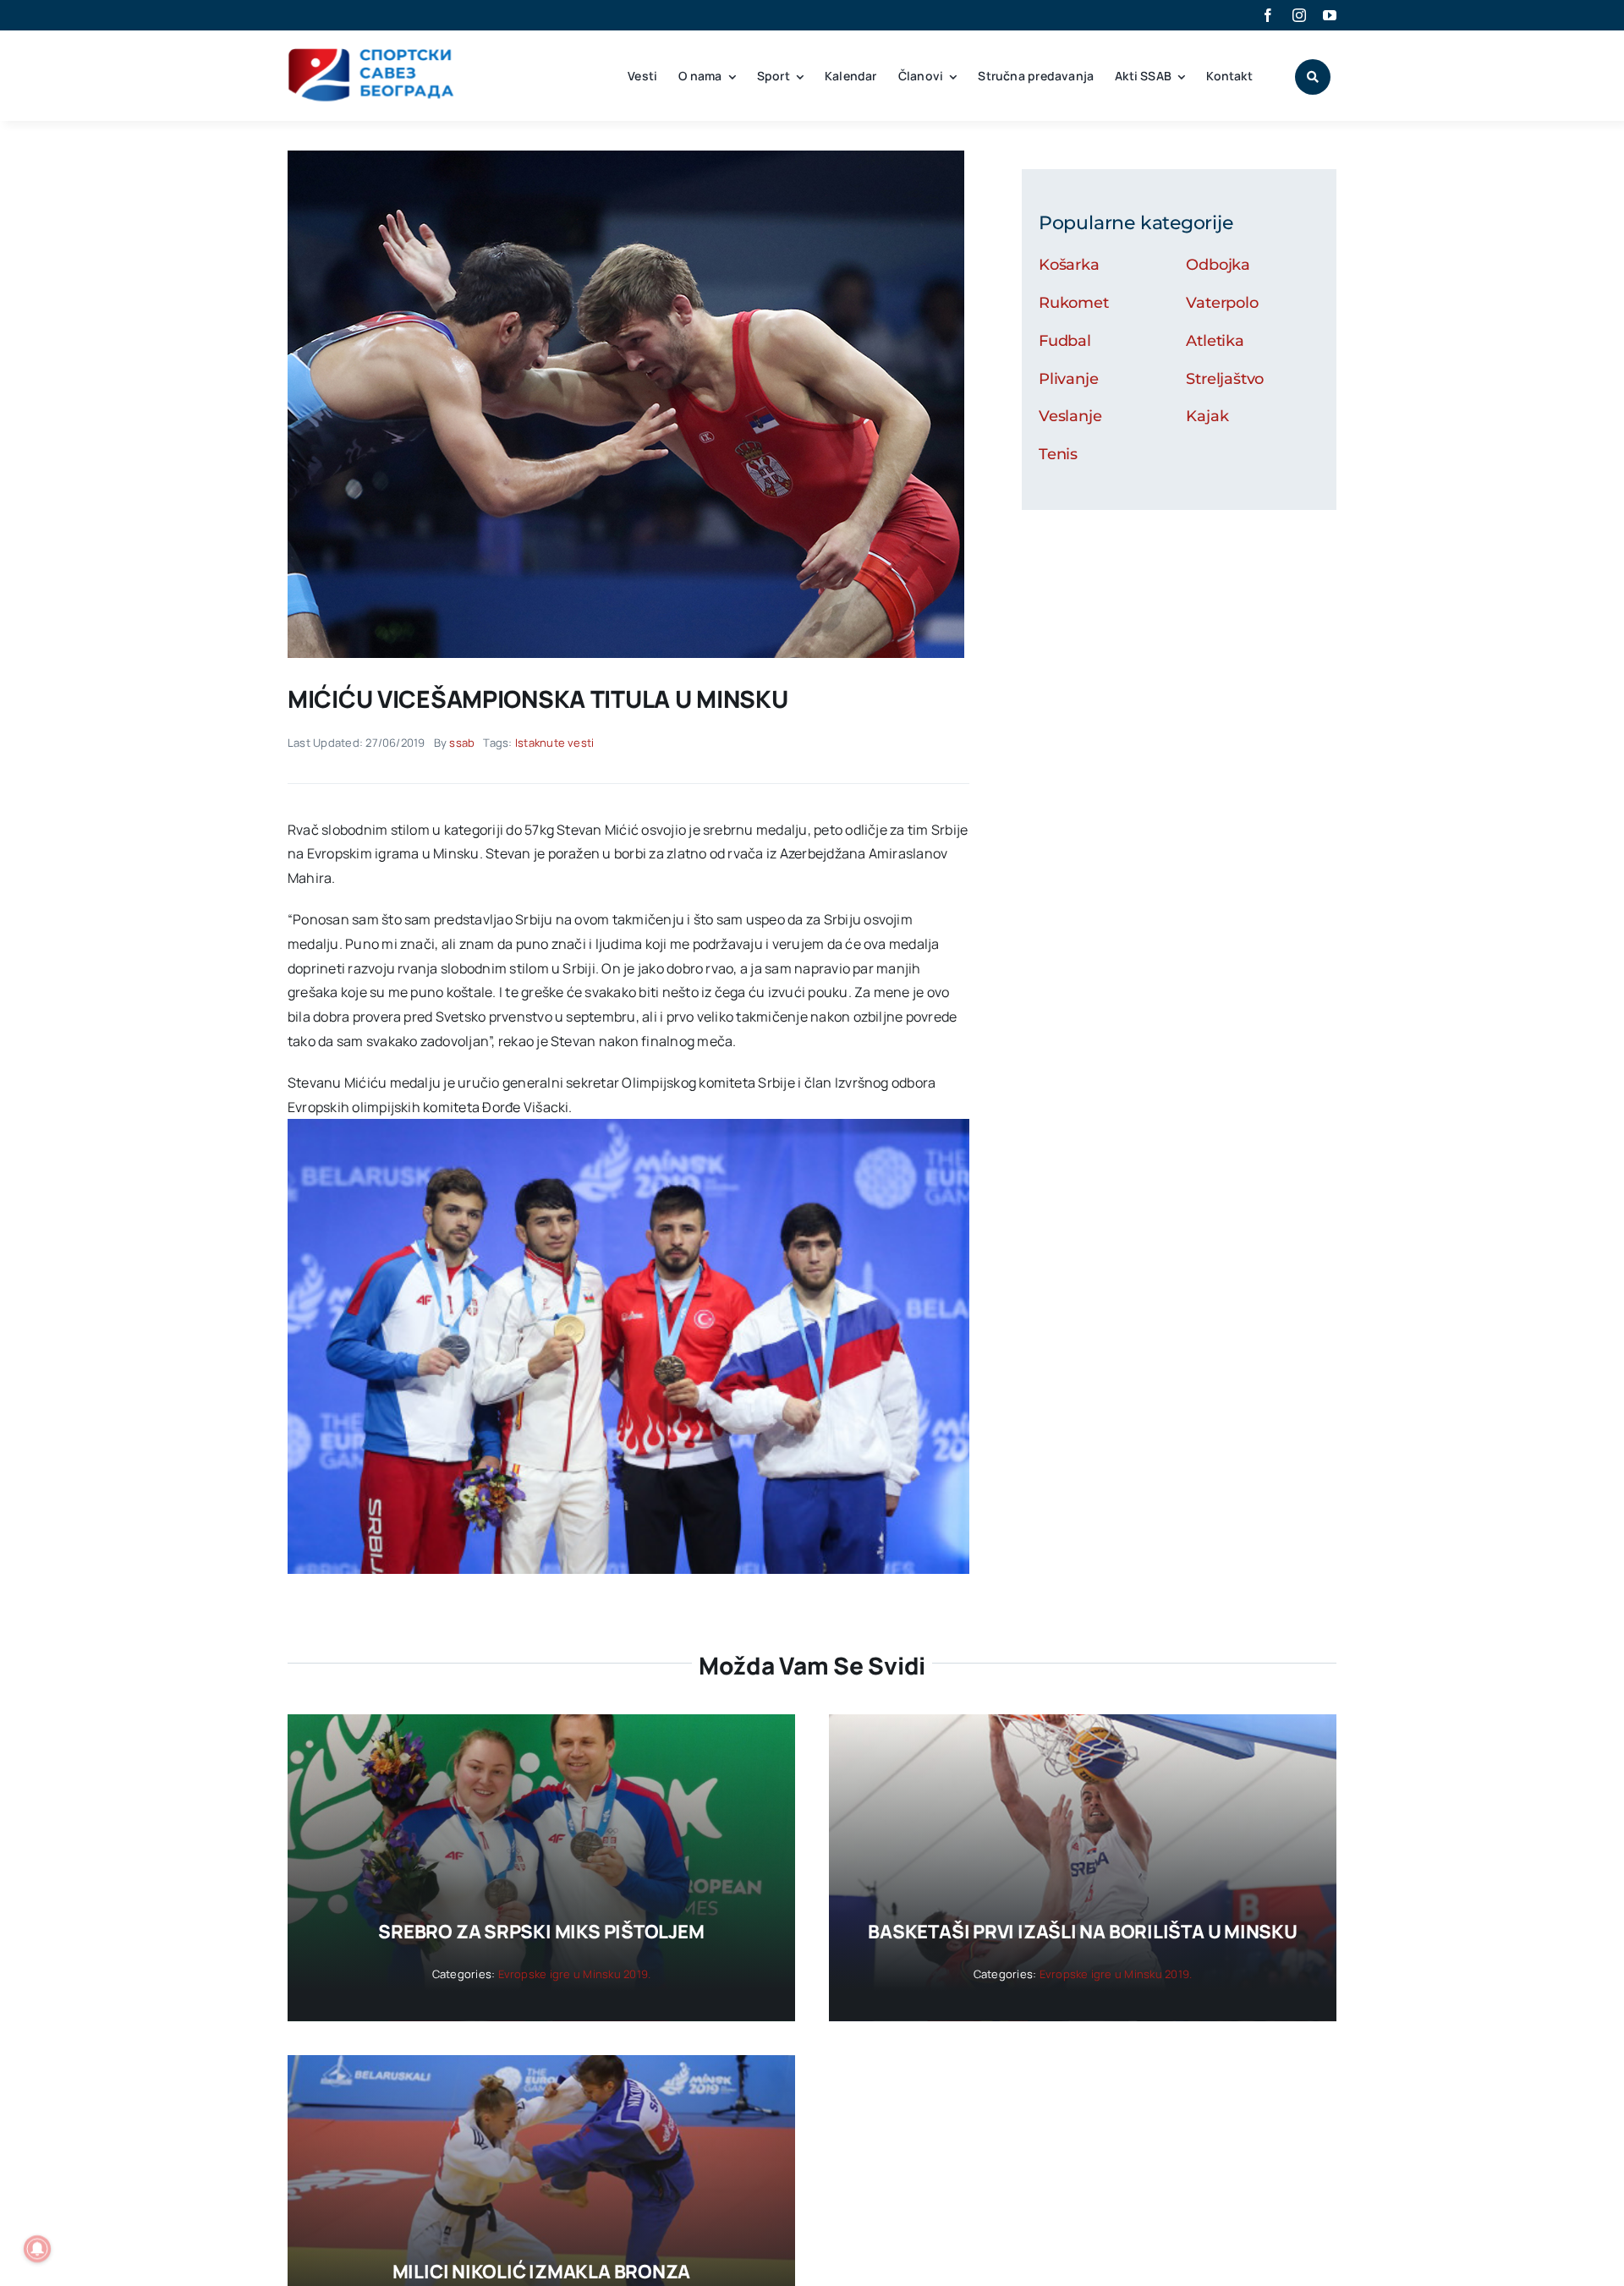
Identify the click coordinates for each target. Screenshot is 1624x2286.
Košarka (1069, 265)
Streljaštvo (1225, 379)
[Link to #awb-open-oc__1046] (1313, 77)
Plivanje (1069, 379)
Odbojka (1218, 265)
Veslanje (1070, 416)
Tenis (1058, 454)
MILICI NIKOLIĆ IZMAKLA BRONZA (542, 2272)
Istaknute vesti (555, 743)
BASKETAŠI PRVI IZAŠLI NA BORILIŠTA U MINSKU (1083, 1932)
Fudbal (1065, 341)
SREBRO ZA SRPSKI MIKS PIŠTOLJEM (541, 1932)
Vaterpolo (1222, 303)
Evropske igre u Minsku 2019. (575, 1974)
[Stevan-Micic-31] (626, 157)
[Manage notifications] (37, 2249)
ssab (462, 743)
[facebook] (1268, 15)
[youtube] (1330, 15)
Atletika (1215, 341)
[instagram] (1299, 15)
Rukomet (1074, 303)
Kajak (1207, 416)
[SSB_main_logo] (372, 54)
